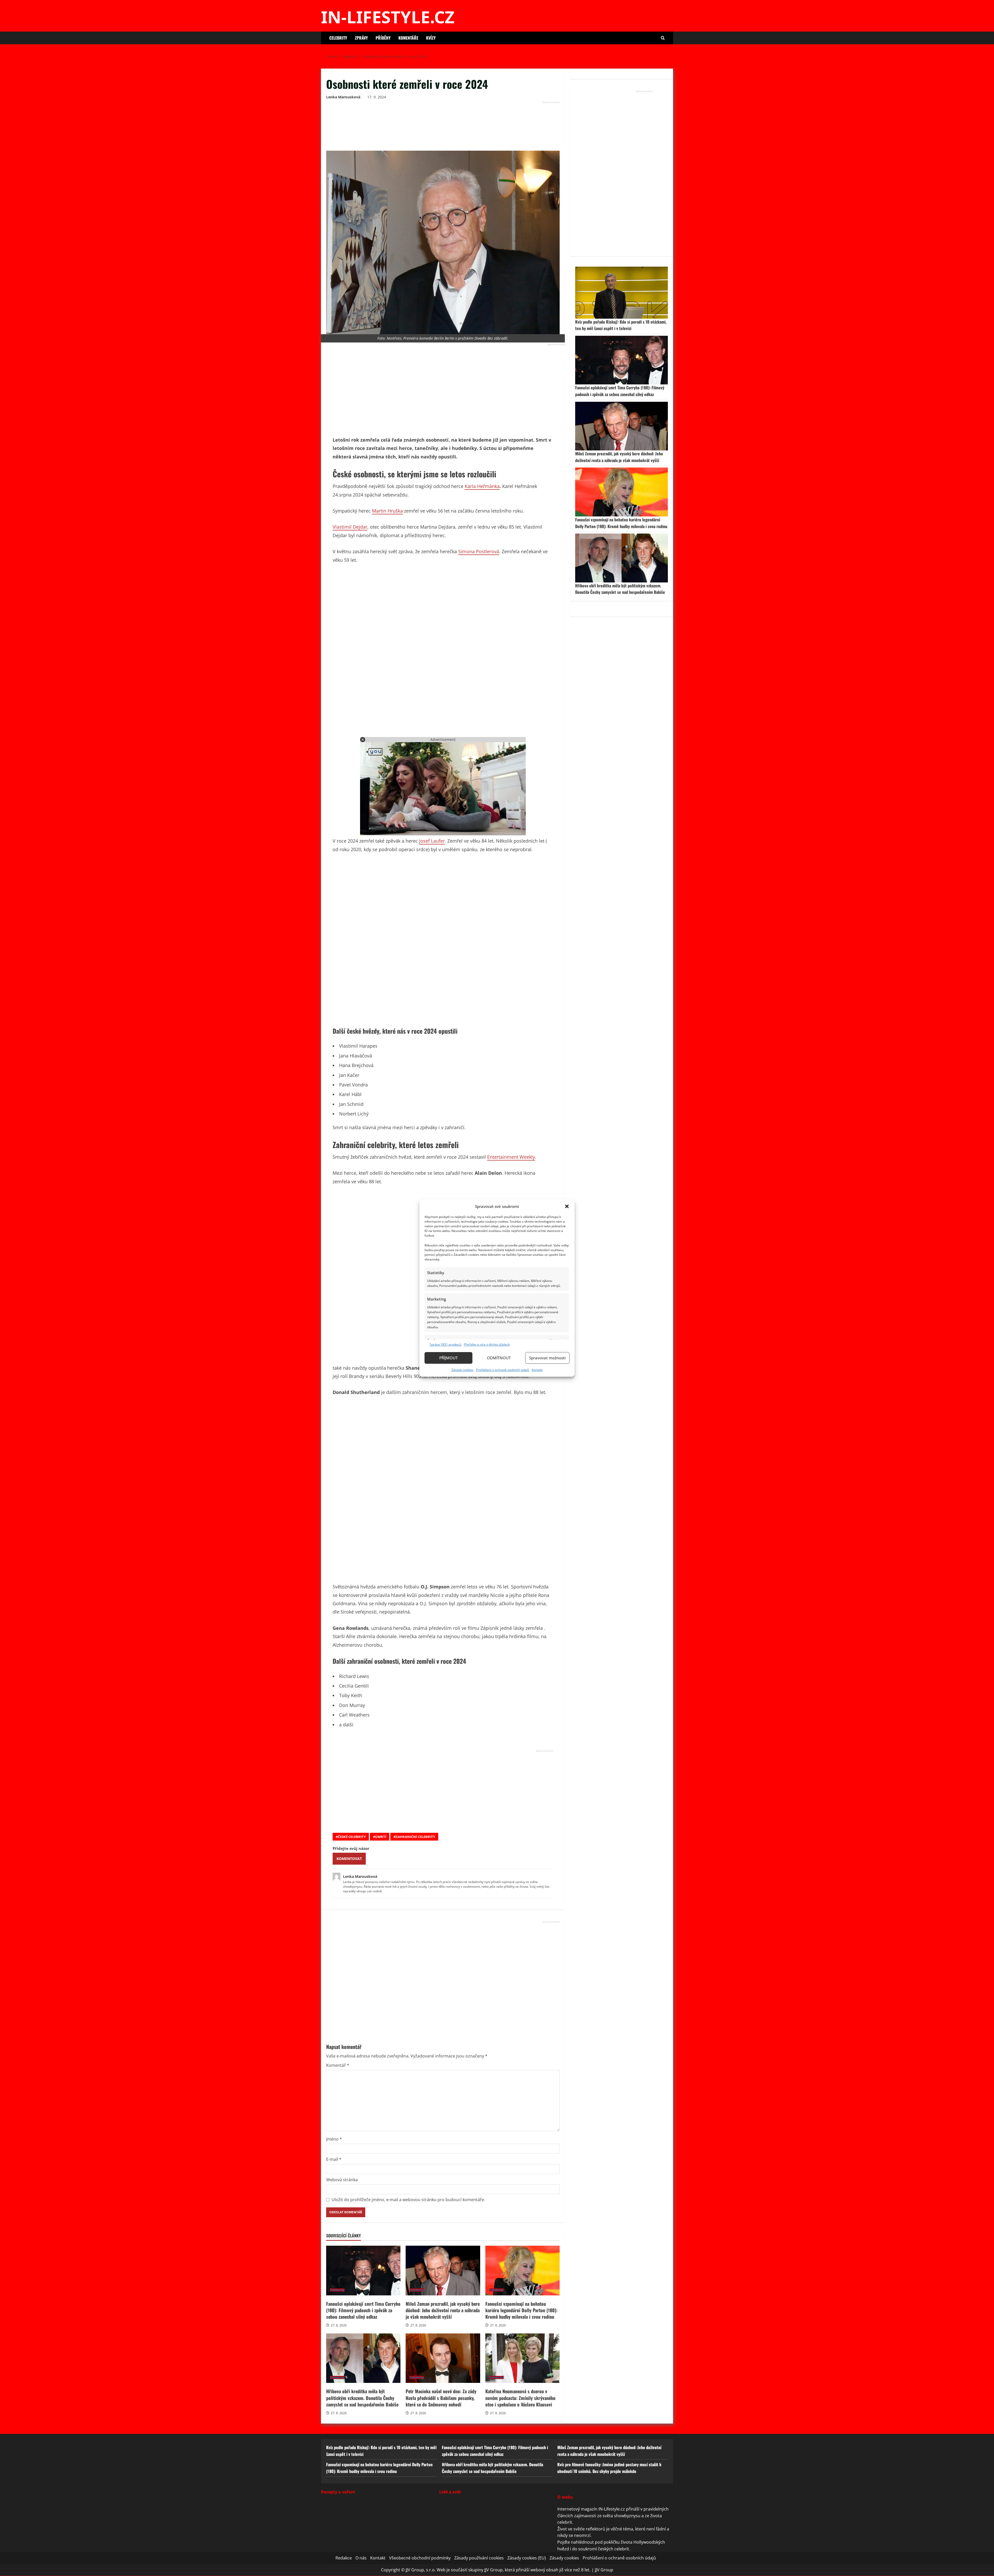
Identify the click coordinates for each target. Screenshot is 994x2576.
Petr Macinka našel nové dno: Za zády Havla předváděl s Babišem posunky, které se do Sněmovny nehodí (443, 2358)
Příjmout (448, 1358)
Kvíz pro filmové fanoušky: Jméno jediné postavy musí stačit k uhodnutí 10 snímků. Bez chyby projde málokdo (609, 2468)
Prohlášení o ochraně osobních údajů (503, 1370)
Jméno (334, 2139)
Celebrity (338, 38)
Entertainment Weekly (511, 1157)
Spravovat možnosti (547, 1358)
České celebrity (352, 1837)
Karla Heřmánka (482, 486)
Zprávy (361, 38)
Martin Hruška (387, 511)
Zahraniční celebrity (415, 1837)
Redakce (344, 2558)
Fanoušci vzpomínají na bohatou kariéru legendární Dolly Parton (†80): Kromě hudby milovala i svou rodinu (522, 2271)
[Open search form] (663, 38)
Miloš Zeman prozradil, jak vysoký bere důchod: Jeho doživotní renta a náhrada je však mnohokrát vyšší (443, 2271)
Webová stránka (342, 2180)
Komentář (338, 2065)
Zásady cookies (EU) (527, 2558)
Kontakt (537, 1370)
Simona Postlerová (479, 551)
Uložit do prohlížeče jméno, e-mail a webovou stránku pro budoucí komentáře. (408, 2200)
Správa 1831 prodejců (445, 1344)
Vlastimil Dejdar (350, 527)
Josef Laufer (432, 841)
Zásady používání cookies (479, 2558)
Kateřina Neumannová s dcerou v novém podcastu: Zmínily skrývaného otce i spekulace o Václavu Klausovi (522, 2358)
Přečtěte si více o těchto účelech (487, 1344)
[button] (567, 1206)
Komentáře (408, 38)
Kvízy (431, 38)
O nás (361, 2558)
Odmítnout (499, 1358)
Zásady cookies (462, 1370)
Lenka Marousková (343, 97)
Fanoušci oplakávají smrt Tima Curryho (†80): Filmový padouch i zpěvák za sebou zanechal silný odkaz (363, 2271)
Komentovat (349, 1859)
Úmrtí (381, 1837)
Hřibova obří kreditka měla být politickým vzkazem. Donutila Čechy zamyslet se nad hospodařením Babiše (363, 2358)
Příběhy (383, 38)
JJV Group (604, 2570)
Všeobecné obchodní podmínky (420, 2558)
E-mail (334, 2159)
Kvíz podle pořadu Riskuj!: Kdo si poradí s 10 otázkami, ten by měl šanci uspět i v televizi (621, 325)
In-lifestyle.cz (388, 17)
